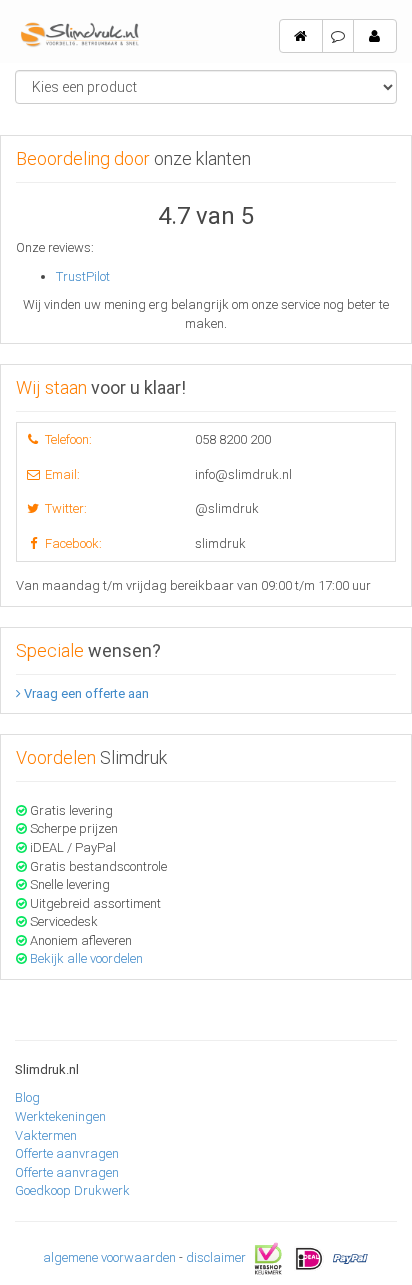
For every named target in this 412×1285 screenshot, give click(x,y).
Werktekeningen (60, 1116)
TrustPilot (83, 276)
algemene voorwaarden (109, 1257)
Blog (27, 1097)
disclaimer (216, 1257)
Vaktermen (46, 1135)
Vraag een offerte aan (85, 693)
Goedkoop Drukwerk (72, 1190)
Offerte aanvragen (67, 1153)
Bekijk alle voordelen (86, 958)
